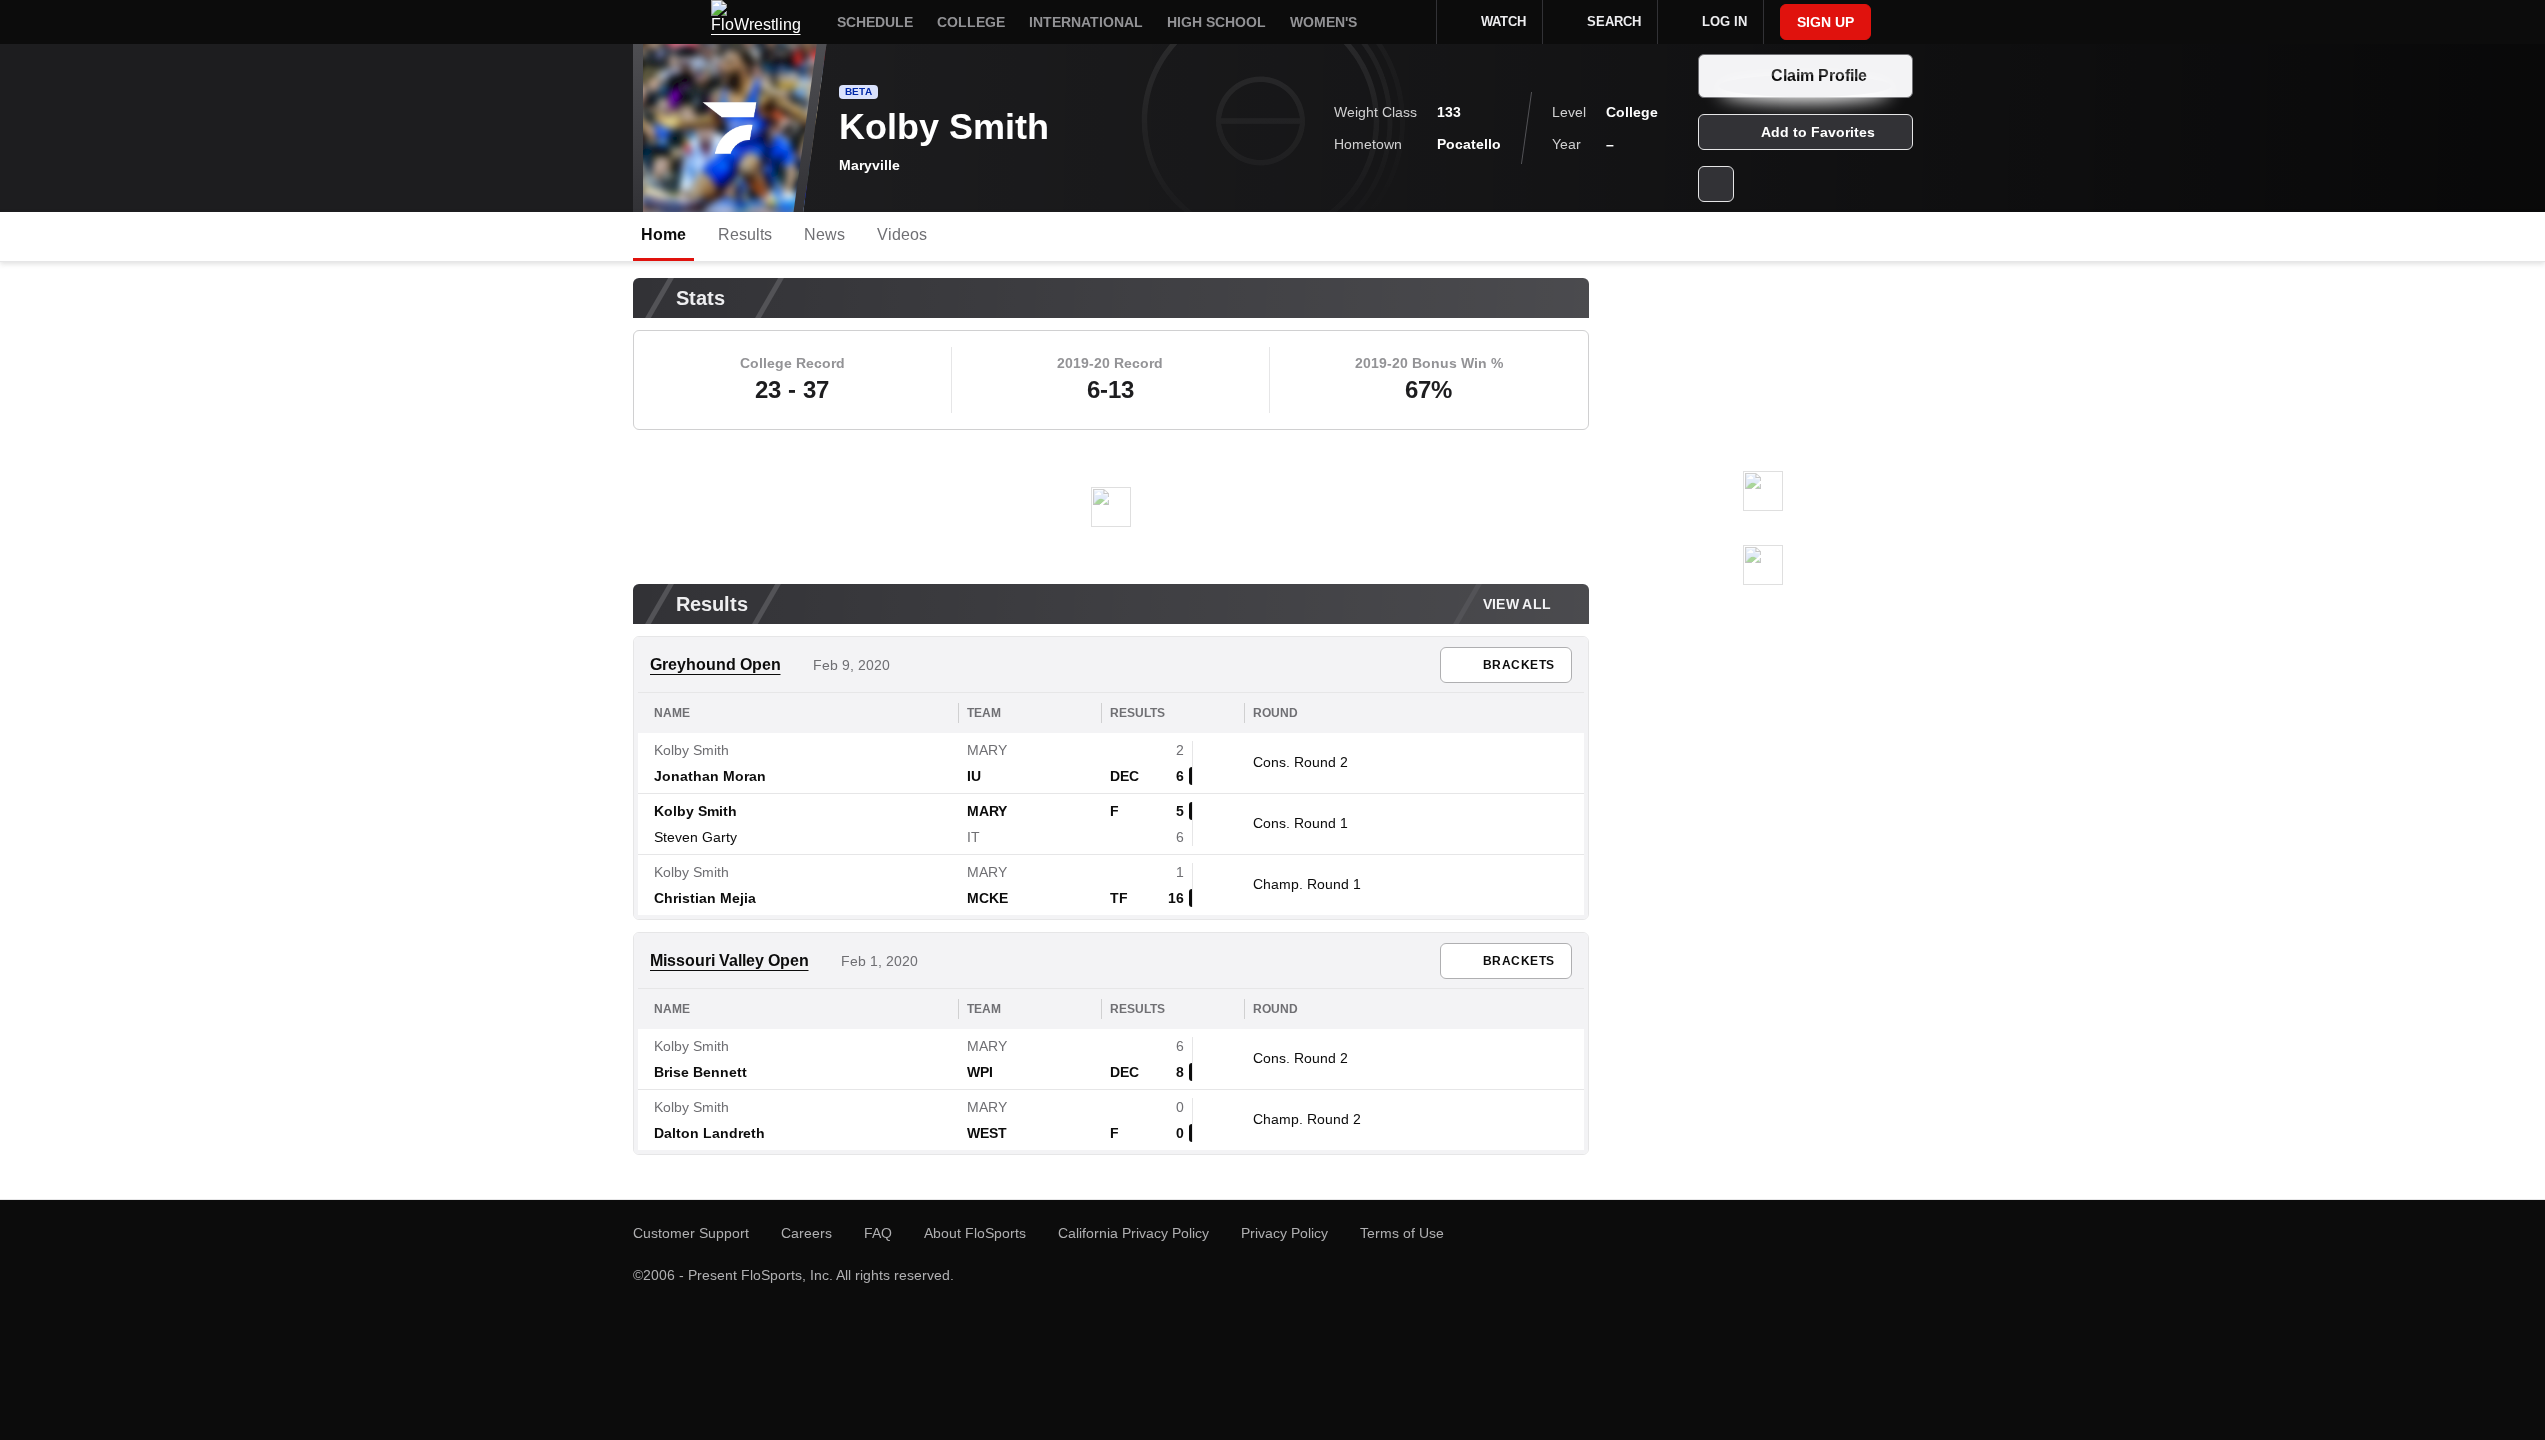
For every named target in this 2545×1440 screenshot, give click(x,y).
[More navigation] (1408, 22)
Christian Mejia (705, 898)
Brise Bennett (700, 1072)
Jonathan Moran (710, 776)
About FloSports (975, 1233)
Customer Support (691, 1233)
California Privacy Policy (1133, 1233)
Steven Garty (695, 837)
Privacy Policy (1284, 1233)
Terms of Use (1402, 1233)
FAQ (878, 1233)
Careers (806, 1233)
